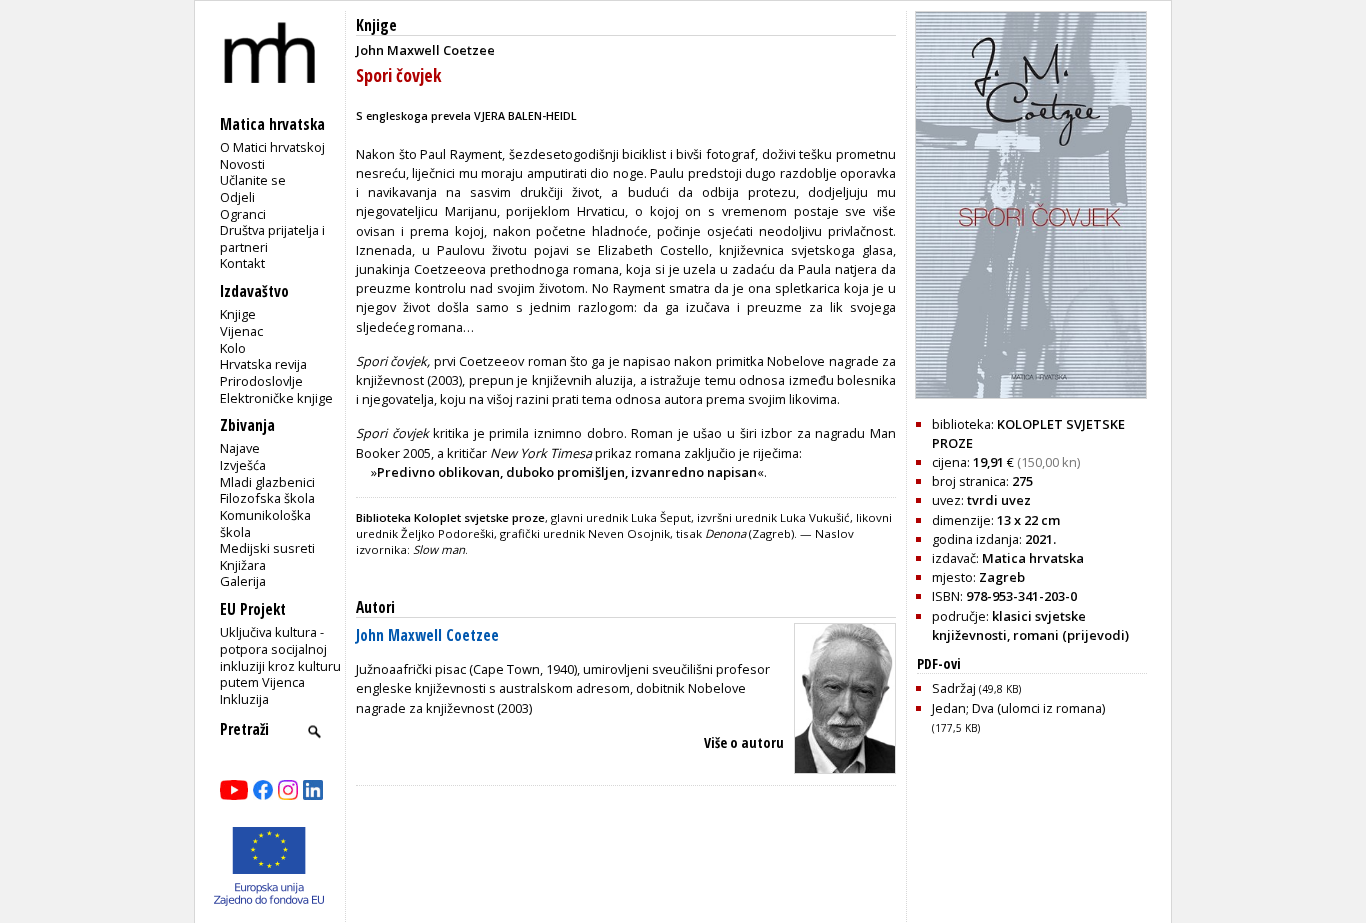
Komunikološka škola (265, 523)
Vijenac (241, 331)
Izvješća (243, 465)
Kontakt (242, 263)
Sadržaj (976, 688)
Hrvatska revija (263, 364)
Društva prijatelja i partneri (272, 238)
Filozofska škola (267, 498)
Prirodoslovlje (261, 381)
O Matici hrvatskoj (272, 147)
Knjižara (243, 565)
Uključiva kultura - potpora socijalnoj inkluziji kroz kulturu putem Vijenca (280, 657)
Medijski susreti (267, 548)
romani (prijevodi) (1071, 635)
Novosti (242, 164)
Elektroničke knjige (276, 398)
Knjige (238, 314)
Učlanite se (253, 180)
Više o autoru (744, 742)
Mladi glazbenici (267, 482)
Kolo (233, 348)
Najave (240, 448)
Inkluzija (244, 699)
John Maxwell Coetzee (427, 635)
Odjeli (237, 197)
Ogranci (243, 214)
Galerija (243, 581)
